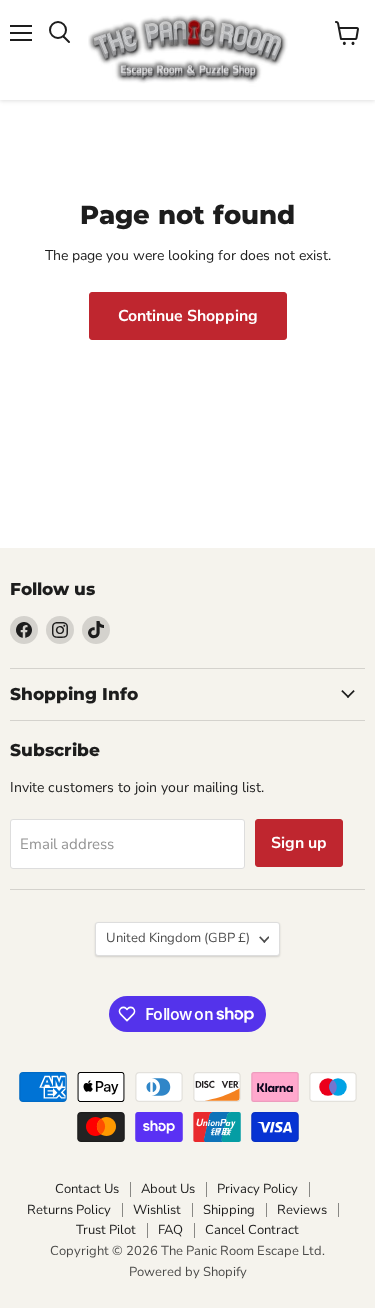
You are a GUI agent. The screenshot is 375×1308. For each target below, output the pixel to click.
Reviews (302, 1210)
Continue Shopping (188, 316)
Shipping (229, 1210)
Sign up (299, 843)
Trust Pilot (106, 1230)
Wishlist (157, 1210)
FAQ (170, 1230)
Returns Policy (69, 1210)
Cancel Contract (252, 1230)
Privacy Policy (257, 1189)
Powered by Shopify (188, 1272)
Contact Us (87, 1189)
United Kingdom (178, 938)
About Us (168, 1189)
